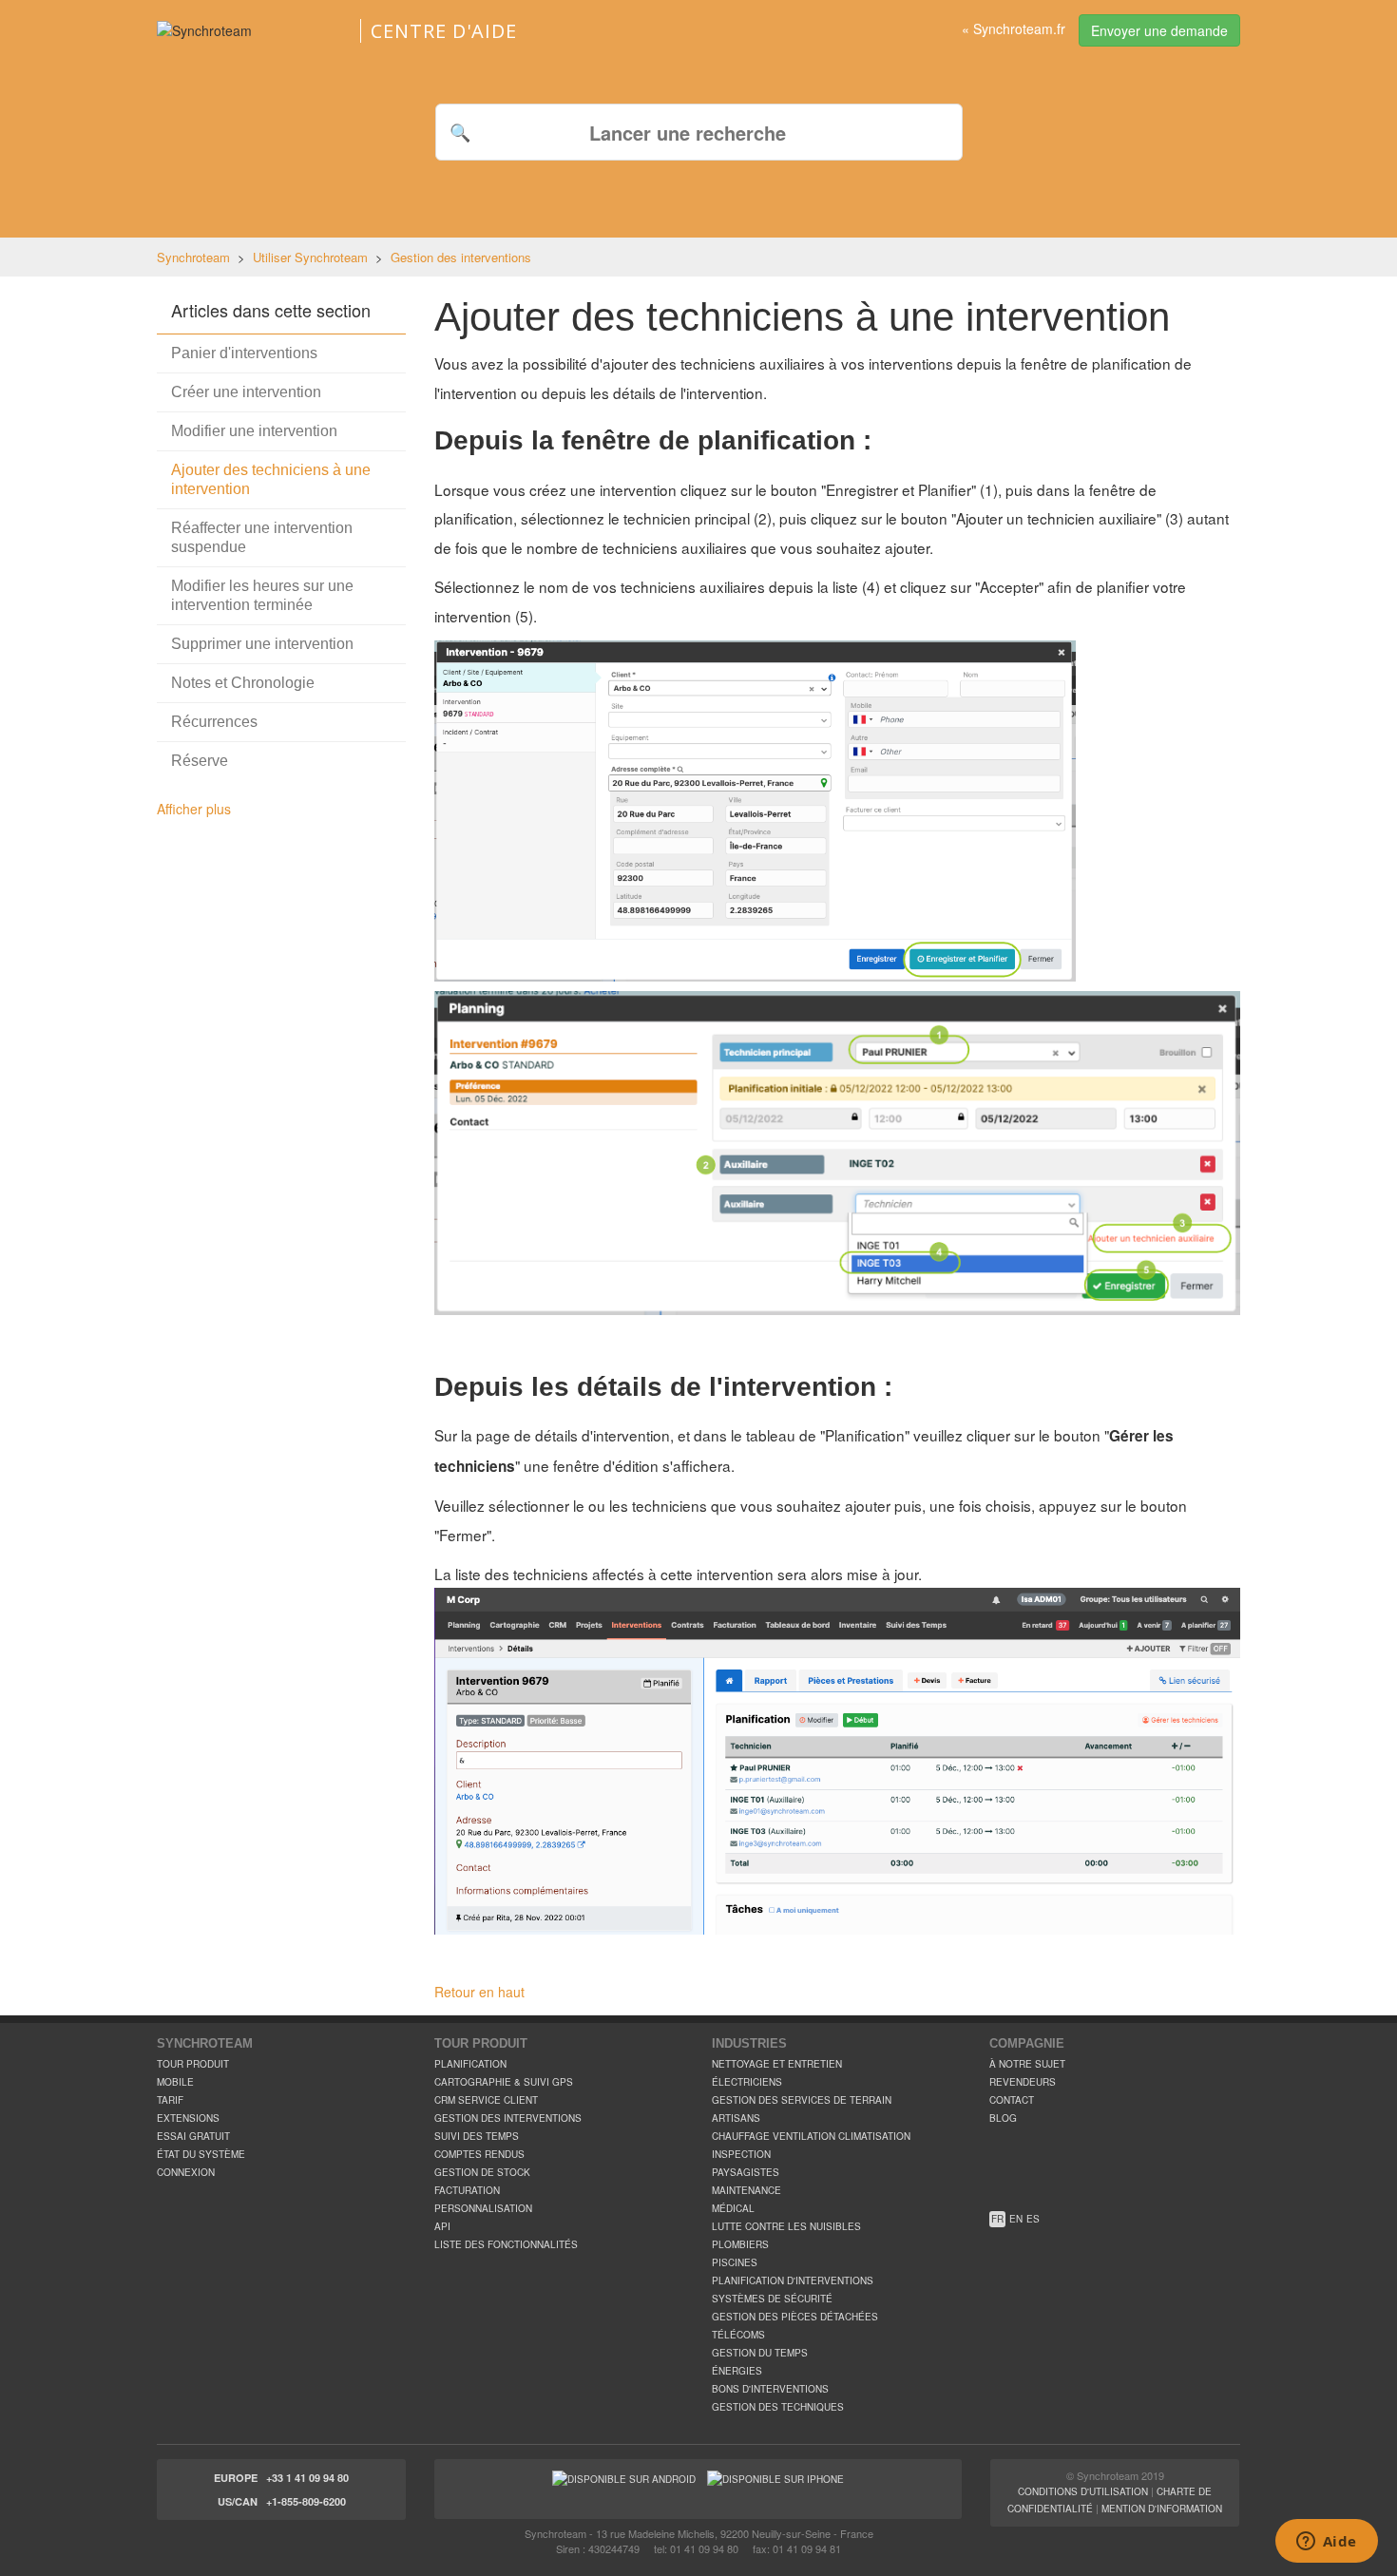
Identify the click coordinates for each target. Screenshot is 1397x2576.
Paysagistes (746, 2172)
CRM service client (486, 2100)
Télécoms (738, 2335)
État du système (201, 2154)
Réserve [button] (200, 761)
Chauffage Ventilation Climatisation (811, 2136)
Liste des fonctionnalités (506, 2244)
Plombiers (740, 2244)
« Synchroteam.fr (1014, 29)
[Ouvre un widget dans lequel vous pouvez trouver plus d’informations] (1326, 2543)
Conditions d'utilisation (1083, 2491)
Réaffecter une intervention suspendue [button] (262, 537)
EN (1016, 2219)
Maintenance (746, 2190)
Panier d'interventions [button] (244, 353)
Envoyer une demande (1159, 30)
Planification (470, 2064)
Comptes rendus (479, 2154)
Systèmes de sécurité (772, 2299)
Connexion (186, 2172)
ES (1033, 2219)
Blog (1003, 2118)
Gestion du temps (760, 2353)
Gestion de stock (482, 2172)
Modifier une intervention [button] (254, 431)
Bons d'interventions (770, 2389)
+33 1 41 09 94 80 (307, 2478)
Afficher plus (194, 809)
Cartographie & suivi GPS (504, 2082)
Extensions (188, 2118)
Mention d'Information (1162, 2509)
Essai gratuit (193, 2136)
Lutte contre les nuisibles (786, 2226)
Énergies (737, 2371)
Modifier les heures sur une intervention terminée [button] (262, 595)
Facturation (467, 2190)
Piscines (735, 2262)
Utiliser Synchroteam (310, 257)
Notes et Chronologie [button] (243, 683)
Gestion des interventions (461, 257)
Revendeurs (1023, 2082)
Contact (1012, 2100)
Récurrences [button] (214, 722)
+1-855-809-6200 (306, 2501)
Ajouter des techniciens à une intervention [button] (271, 479)
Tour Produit (193, 2064)
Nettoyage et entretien (777, 2064)
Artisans (736, 2118)
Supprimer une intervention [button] (262, 644)
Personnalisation (483, 2208)
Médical (733, 2208)
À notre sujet (1027, 2064)
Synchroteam (193, 257)
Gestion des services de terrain (802, 2100)
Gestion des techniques (778, 2407)
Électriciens (747, 2082)
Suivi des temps (477, 2136)
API (442, 2226)
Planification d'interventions (793, 2280)
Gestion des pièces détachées (795, 2317)
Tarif (170, 2100)
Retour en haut (479, 1992)
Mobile (175, 2082)
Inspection (741, 2154)
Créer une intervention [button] (246, 392)
